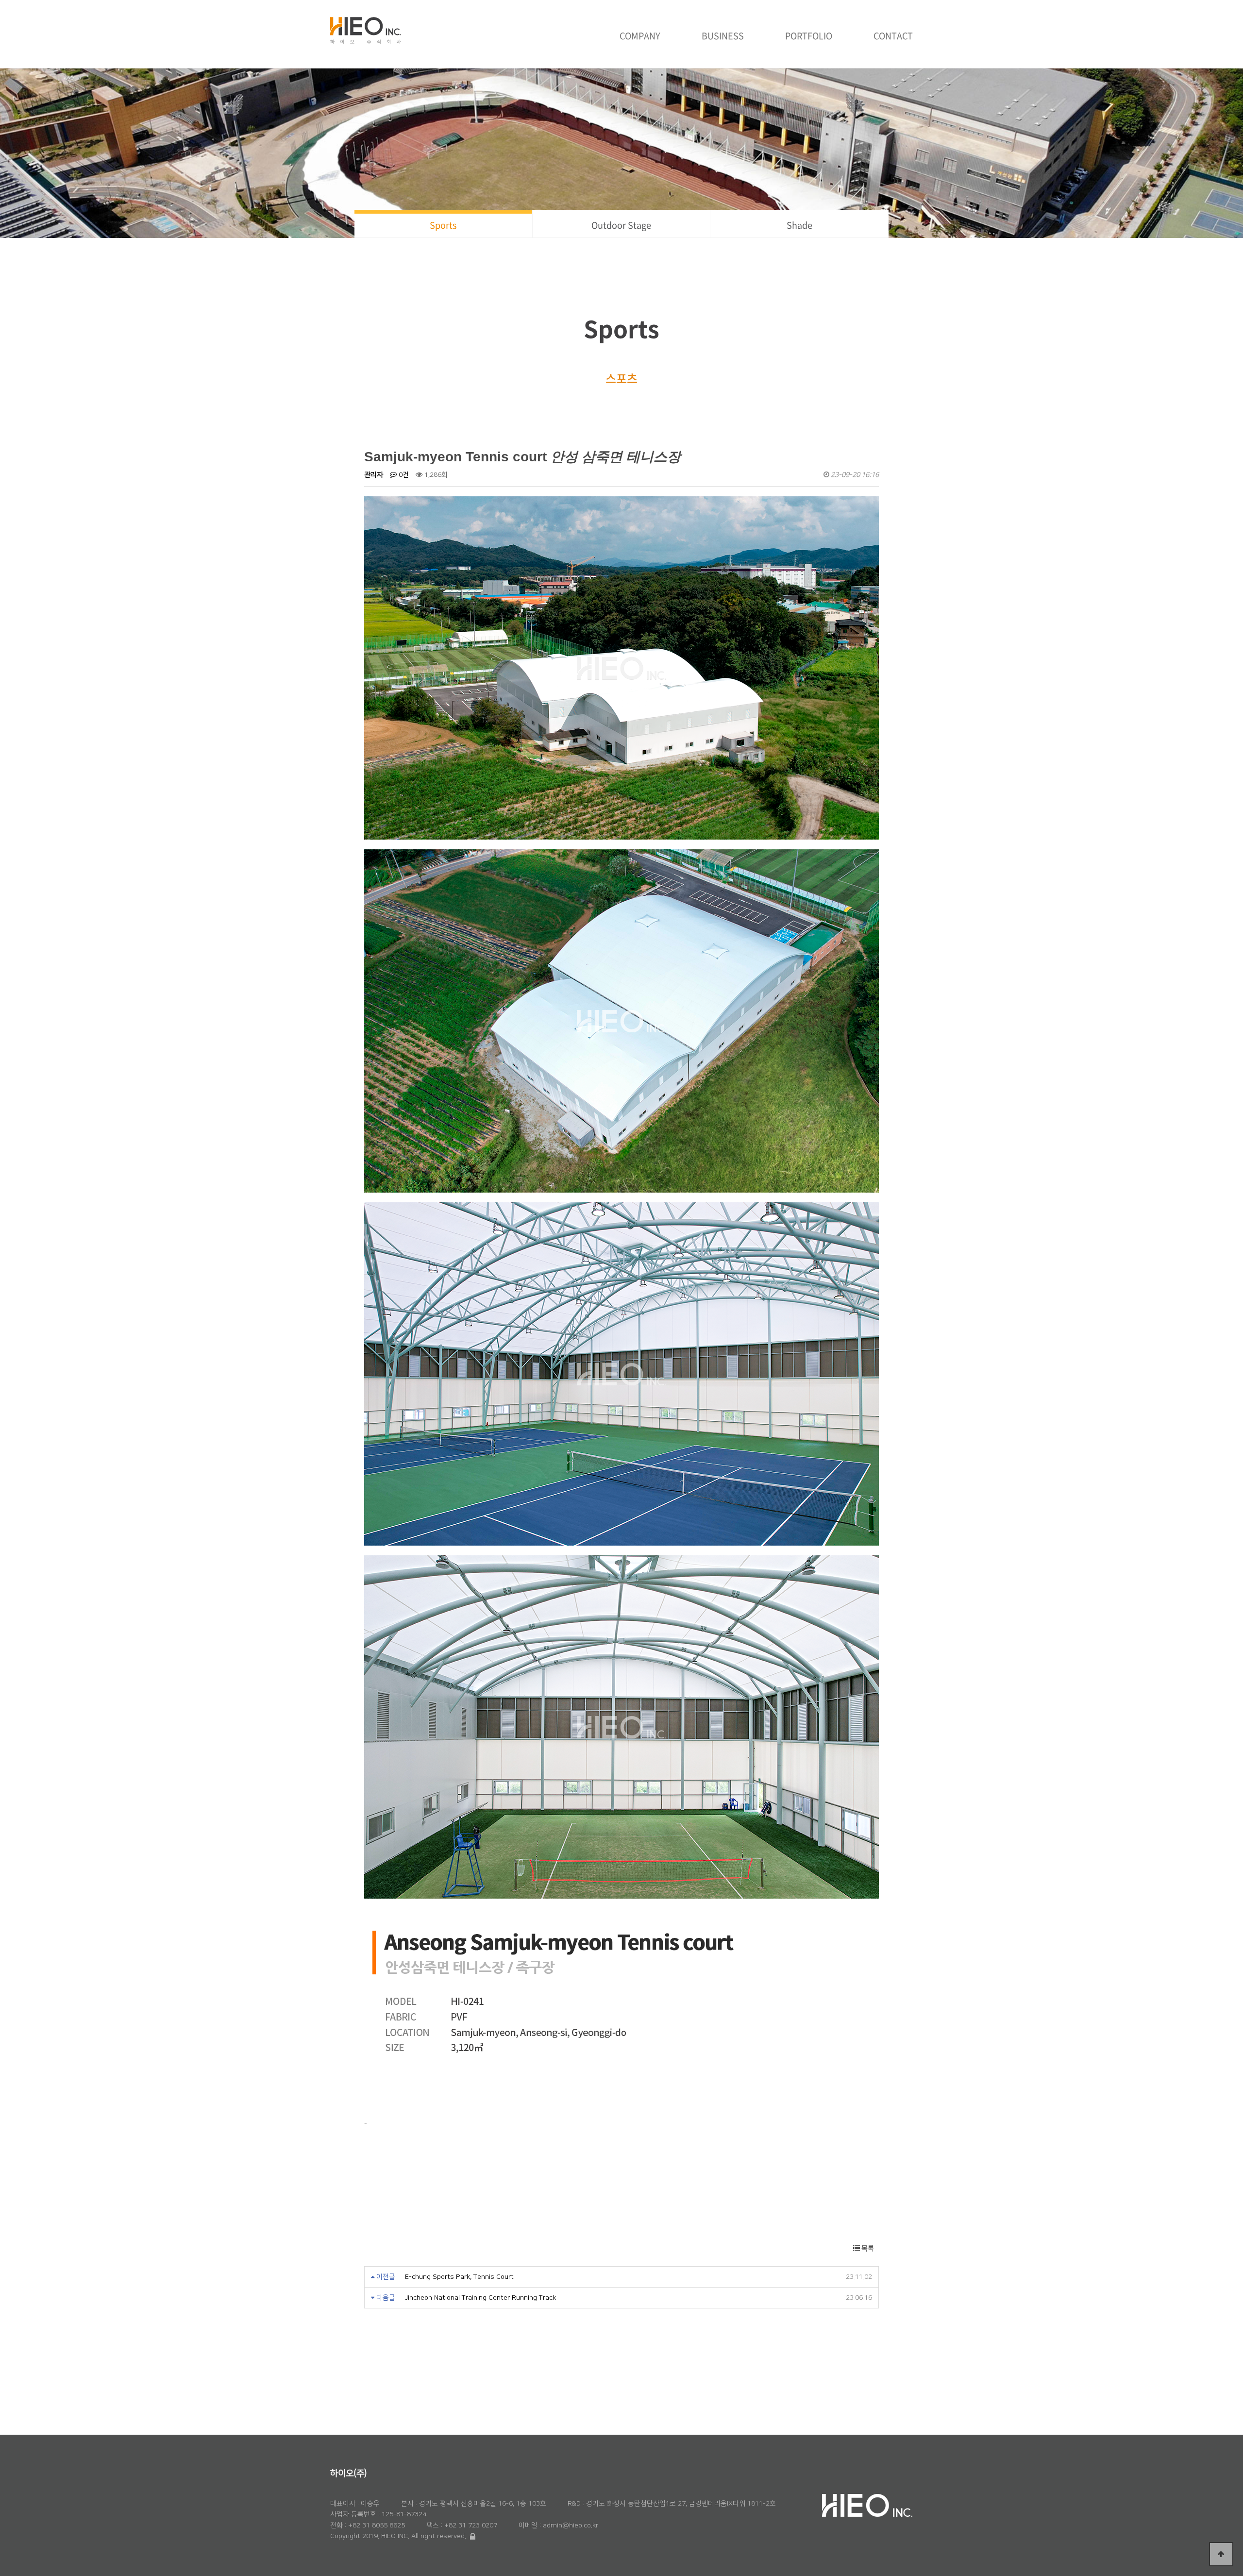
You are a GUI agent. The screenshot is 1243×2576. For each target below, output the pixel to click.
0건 (403, 475)
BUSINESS (723, 36)
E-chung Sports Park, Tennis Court (459, 2277)
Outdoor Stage (621, 225)
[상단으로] (1221, 2554)
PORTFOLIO (809, 36)
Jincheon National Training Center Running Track (480, 2298)
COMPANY (640, 36)
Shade (799, 225)
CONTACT (893, 36)
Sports (443, 225)
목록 (867, 2248)
